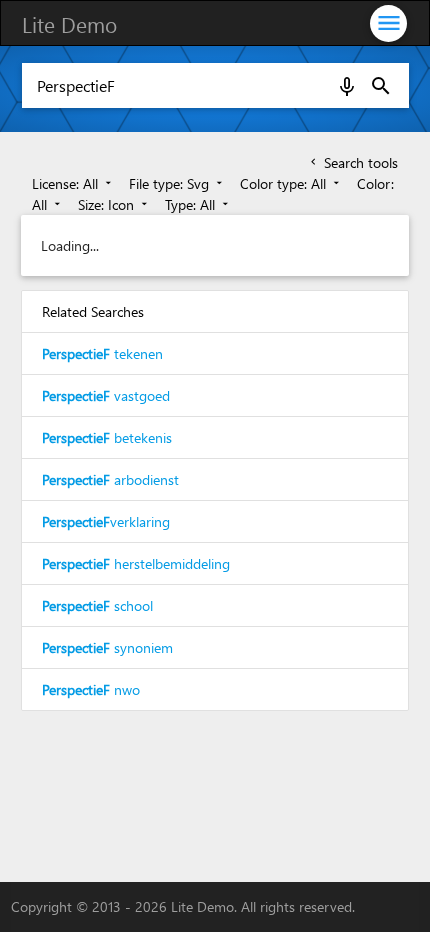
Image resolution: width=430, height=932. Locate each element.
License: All (73, 183)
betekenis (107, 437)
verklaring (106, 521)
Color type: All (291, 183)
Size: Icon (114, 204)
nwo (91, 689)
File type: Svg (177, 183)
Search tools (352, 162)
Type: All (198, 204)
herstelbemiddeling (136, 563)
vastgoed (106, 395)
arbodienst (110, 479)
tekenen (102, 353)
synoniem (107, 647)
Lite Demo (69, 24)
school (97, 605)
